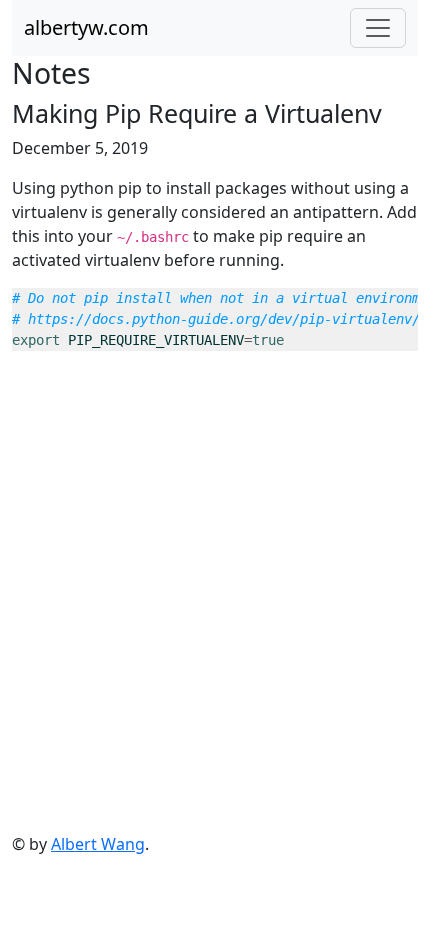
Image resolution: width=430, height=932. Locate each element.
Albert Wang (98, 844)
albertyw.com (86, 27)
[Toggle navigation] (378, 28)
